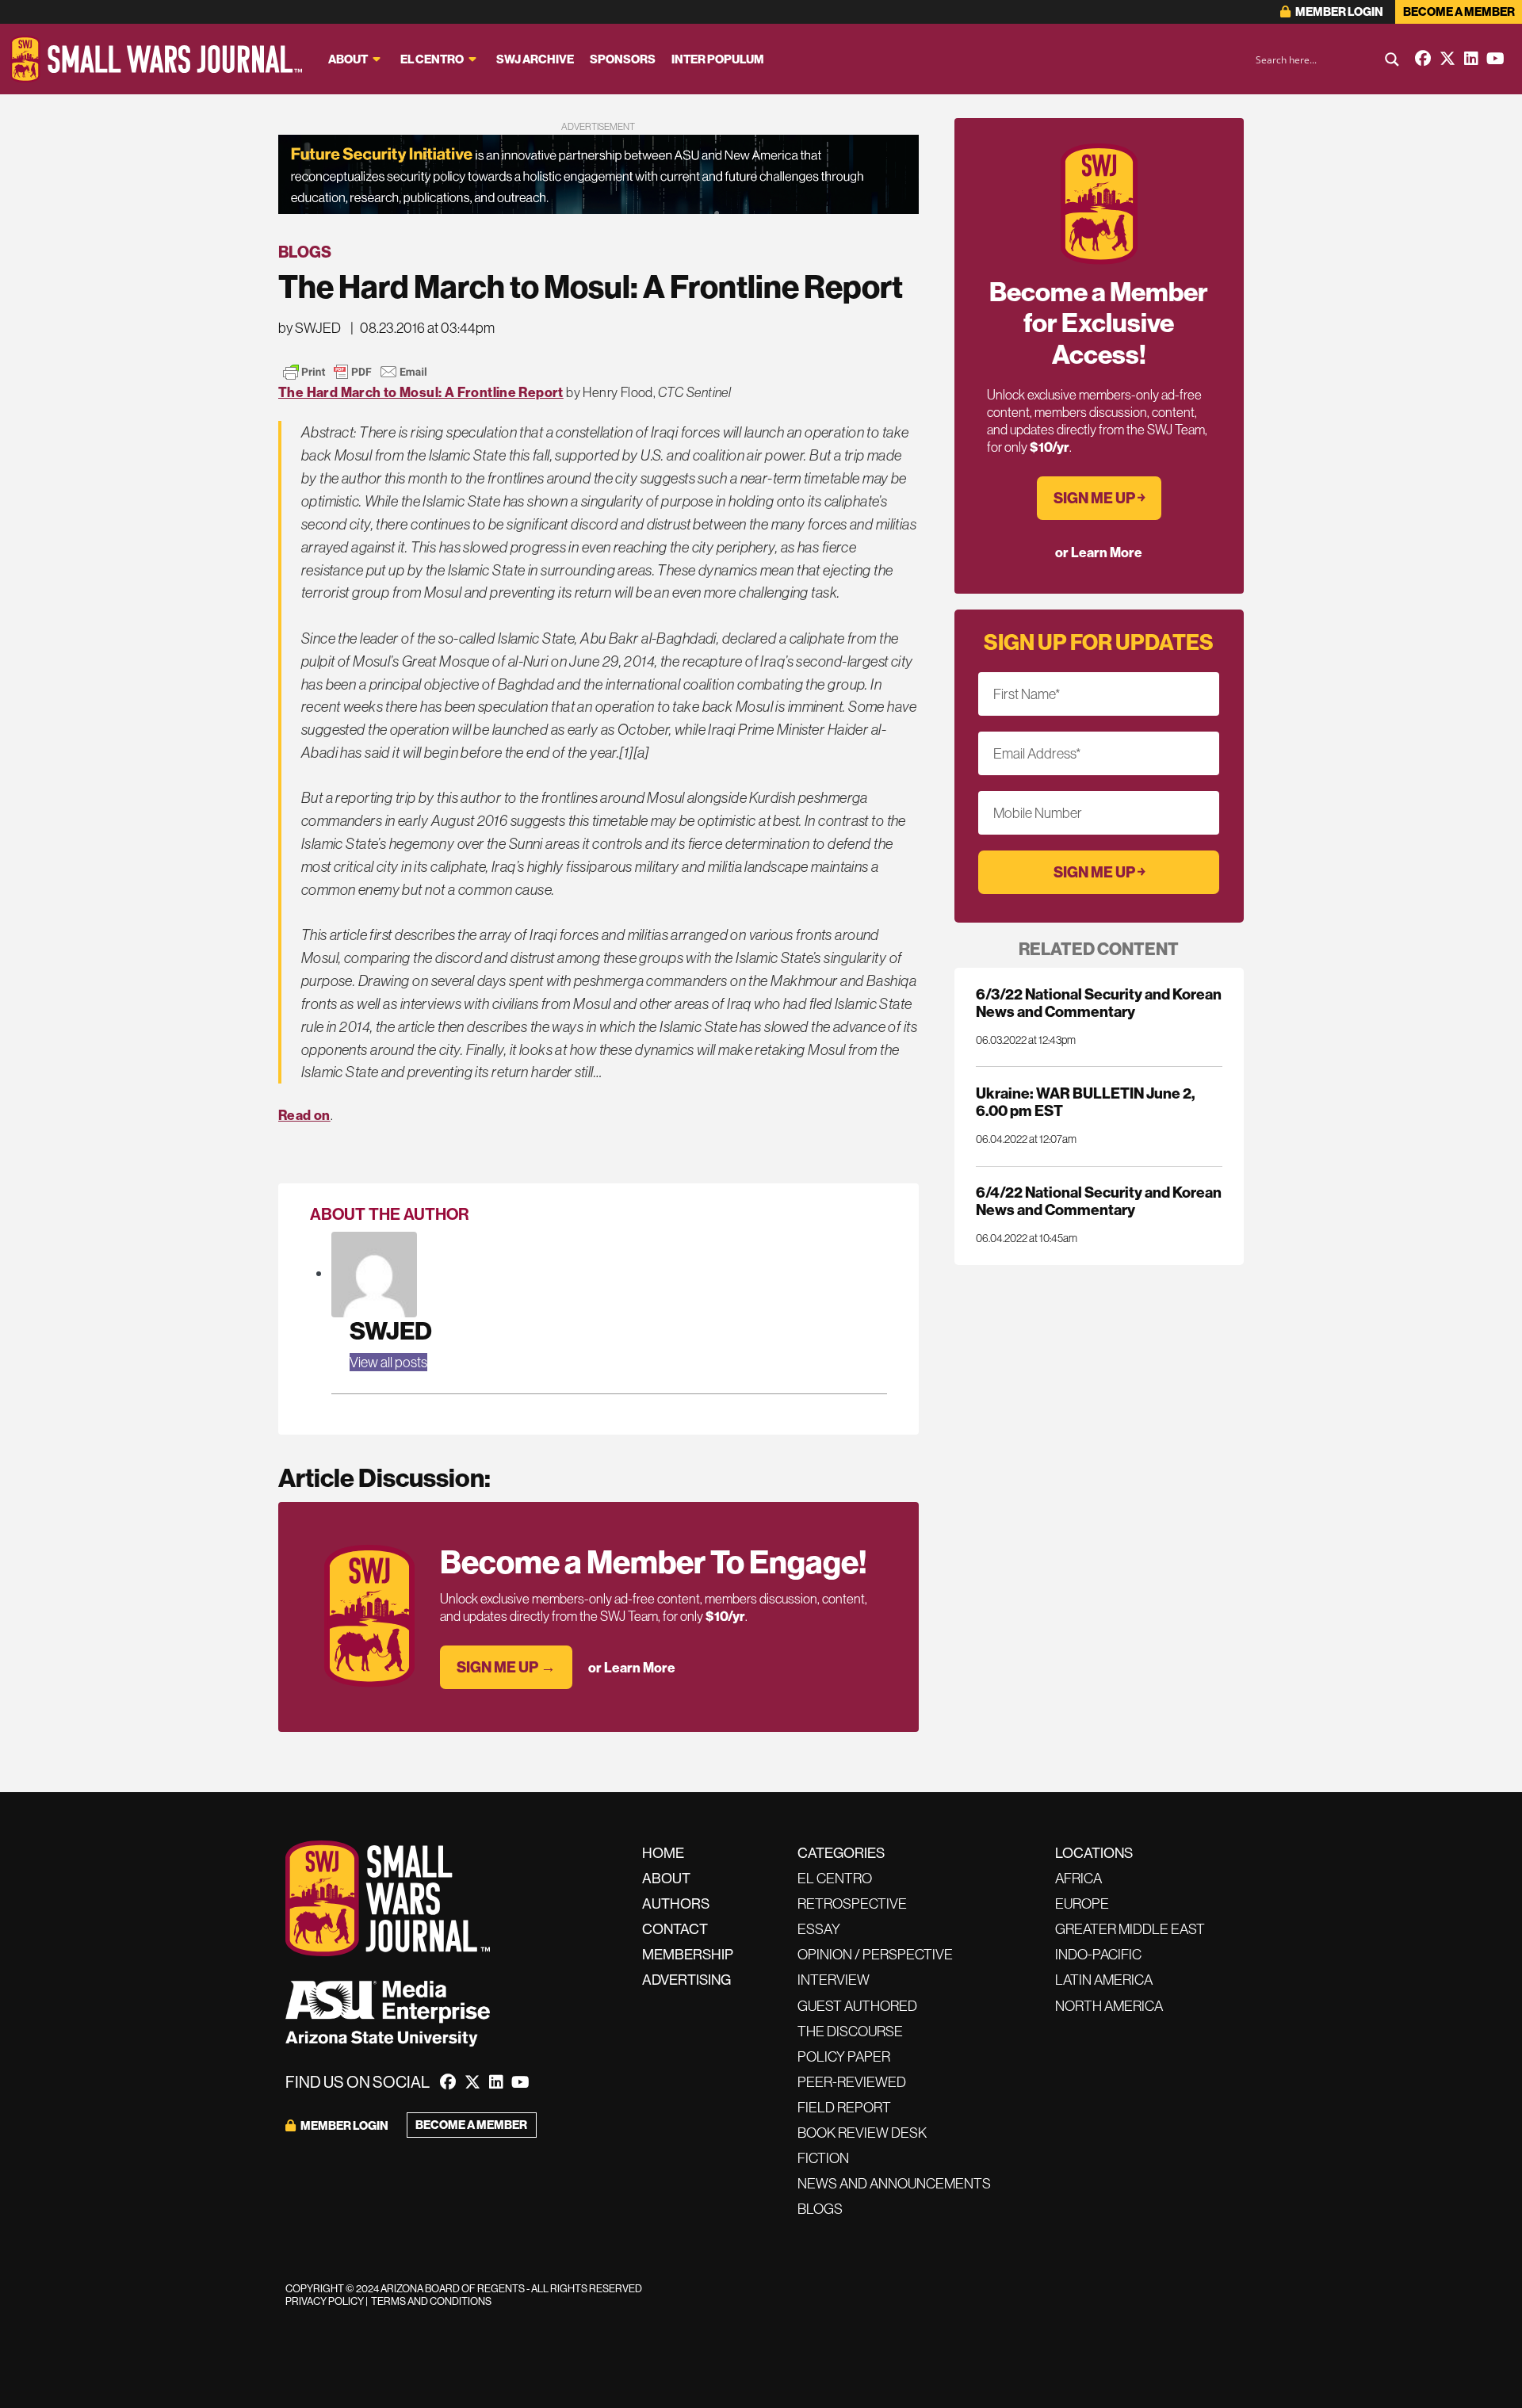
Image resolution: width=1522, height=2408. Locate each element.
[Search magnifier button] (1392, 59)
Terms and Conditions (431, 2301)
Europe (1082, 1903)
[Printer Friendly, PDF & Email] (355, 372)
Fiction (823, 2158)
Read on (304, 1115)
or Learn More (632, 1667)
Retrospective (852, 1903)
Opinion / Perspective (875, 1954)
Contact (675, 1929)
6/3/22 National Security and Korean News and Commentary (1099, 1003)
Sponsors (623, 59)
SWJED (391, 1330)
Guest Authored (857, 2006)
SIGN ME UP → (506, 1667)
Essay (819, 1929)
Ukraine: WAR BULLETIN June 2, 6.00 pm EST (1085, 1102)
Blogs (305, 252)
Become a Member (1459, 11)
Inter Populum (718, 59)
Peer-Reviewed (852, 2082)
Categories (841, 1853)
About (348, 59)
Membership (688, 1954)
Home (663, 1853)
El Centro (432, 59)
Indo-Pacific (1098, 1954)
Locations (1094, 1853)
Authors (676, 1903)
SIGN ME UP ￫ (1099, 498)
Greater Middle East (1130, 1929)
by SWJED (310, 328)
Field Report (844, 2107)
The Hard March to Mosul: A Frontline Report (421, 392)
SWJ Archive (535, 59)
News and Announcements (894, 2183)
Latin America (1104, 1980)
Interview (834, 1980)
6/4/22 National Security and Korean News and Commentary (1099, 1201)
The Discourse (850, 2031)
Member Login (1338, 11)
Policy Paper (844, 2056)
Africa (1078, 1878)
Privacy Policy (325, 2301)
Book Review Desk (862, 2133)
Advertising (686, 1980)
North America (1109, 2006)
